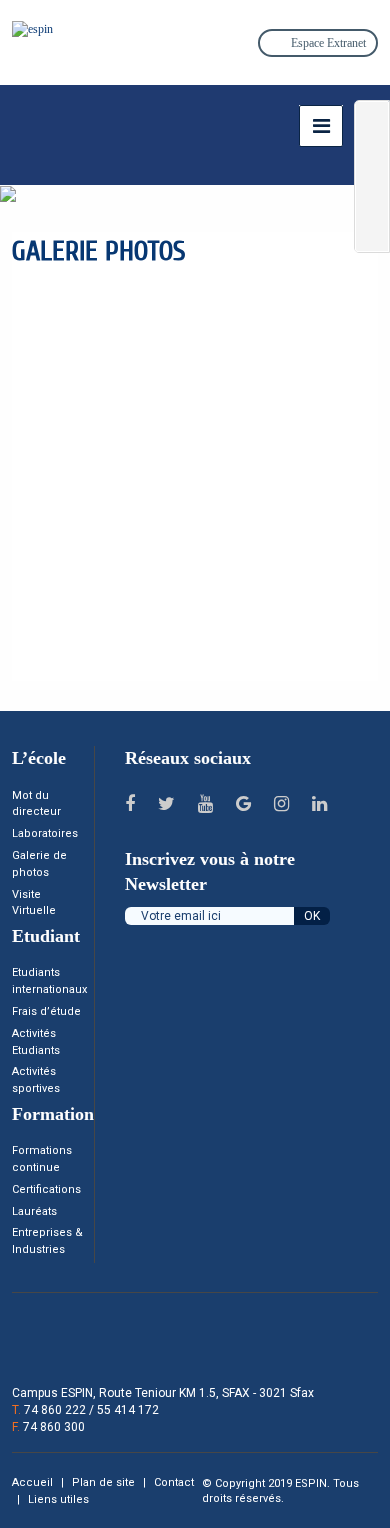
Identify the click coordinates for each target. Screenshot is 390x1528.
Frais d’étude (46, 1011)
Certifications (46, 1189)
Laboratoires (45, 833)
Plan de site (105, 1482)
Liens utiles (58, 1499)
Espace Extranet (327, 43)
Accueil (34, 1482)
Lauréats (34, 1211)
